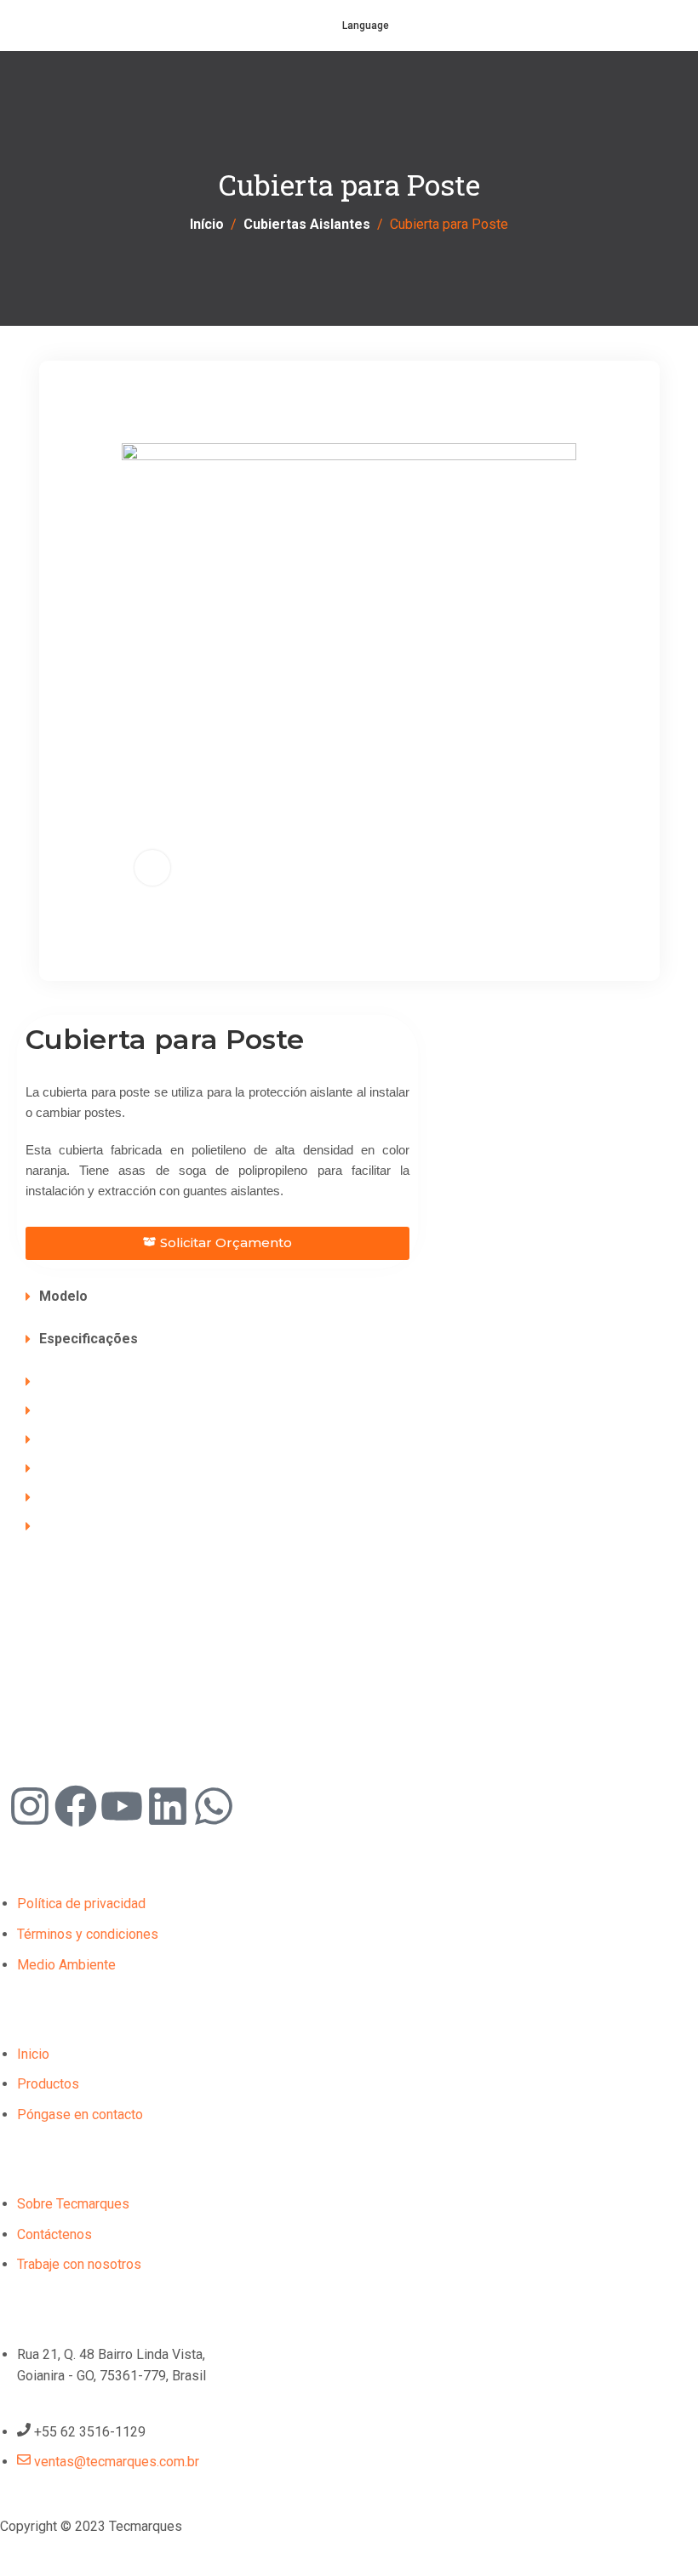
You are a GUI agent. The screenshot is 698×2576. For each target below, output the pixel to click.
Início (207, 224)
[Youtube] (122, 1806)
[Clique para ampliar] (152, 868)
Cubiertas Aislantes (307, 224)
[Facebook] (76, 1806)
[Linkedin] (168, 1806)
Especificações (89, 1339)
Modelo (63, 1296)
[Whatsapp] (214, 1806)
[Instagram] (30, 1806)
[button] (349, 1297)
